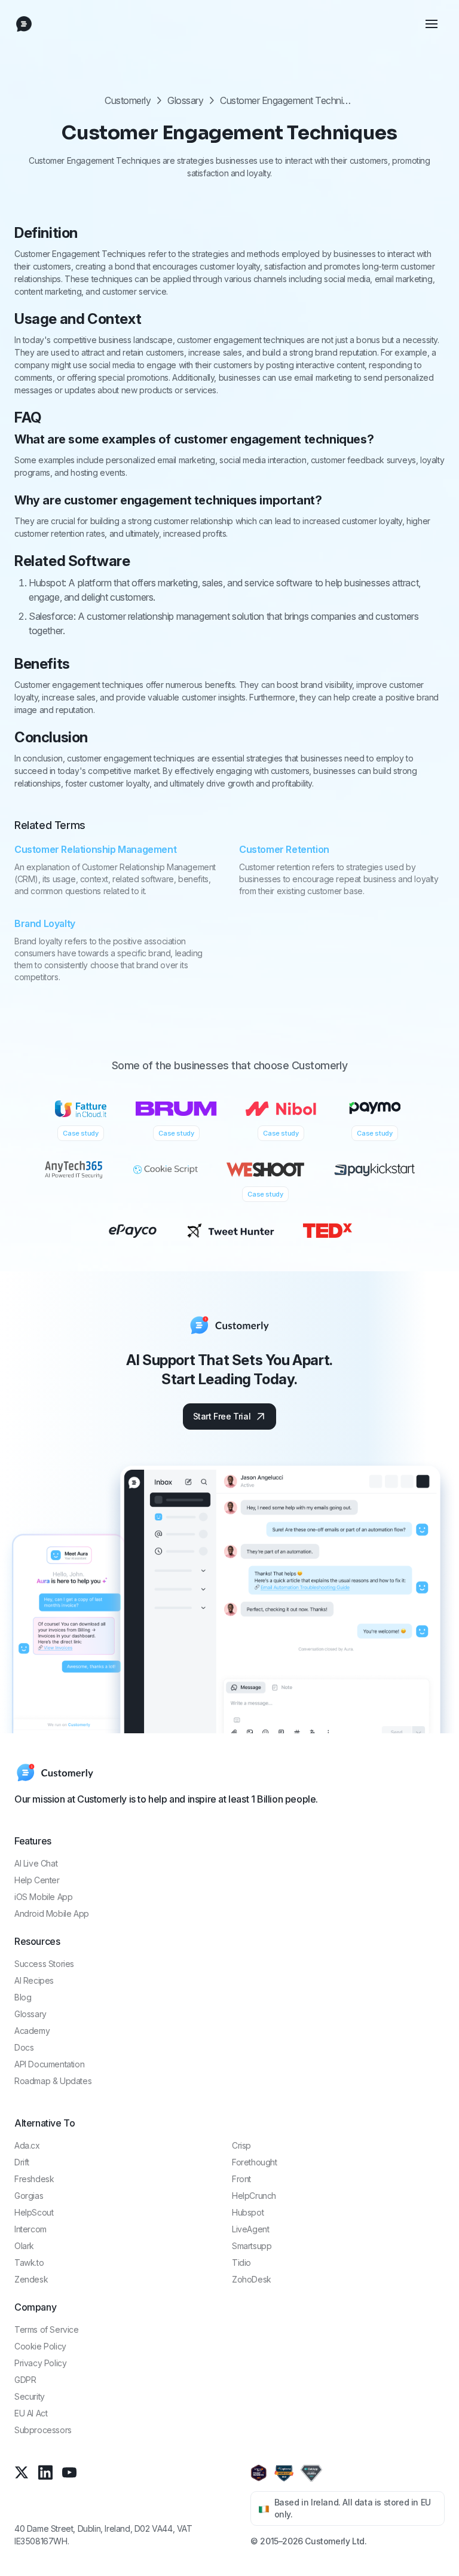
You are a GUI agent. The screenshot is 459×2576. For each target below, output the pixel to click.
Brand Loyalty (45, 923)
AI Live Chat (36, 1863)
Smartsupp (252, 2246)
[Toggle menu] (432, 24)
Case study (80, 1133)
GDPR (25, 2380)
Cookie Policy (40, 2346)
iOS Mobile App (43, 1897)
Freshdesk (34, 2179)
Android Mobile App (52, 1913)
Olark (24, 2246)
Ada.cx (27, 2145)
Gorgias (29, 2196)
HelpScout (34, 2212)
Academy (32, 2031)
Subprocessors (43, 2430)
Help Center (37, 1880)
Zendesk (31, 2279)
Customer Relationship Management (95, 849)
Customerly (128, 100)
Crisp (241, 2145)
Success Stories (44, 1964)
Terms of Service (47, 2329)
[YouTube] (69, 2472)
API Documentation (49, 2064)
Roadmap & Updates (53, 2081)
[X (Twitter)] (22, 2472)
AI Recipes (34, 1980)
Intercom (30, 2229)
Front (241, 2179)
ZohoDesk (252, 2279)
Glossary (185, 100)
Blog (23, 1997)
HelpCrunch (254, 2196)
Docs (24, 2047)
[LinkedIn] (45, 2472)
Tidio (241, 2263)
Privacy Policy (40, 2363)
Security (30, 2396)
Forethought (255, 2162)
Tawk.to (29, 2263)
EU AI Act (31, 2413)
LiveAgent (250, 2229)
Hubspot (248, 2212)
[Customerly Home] (24, 24)
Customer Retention (284, 849)
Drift (22, 2162)
